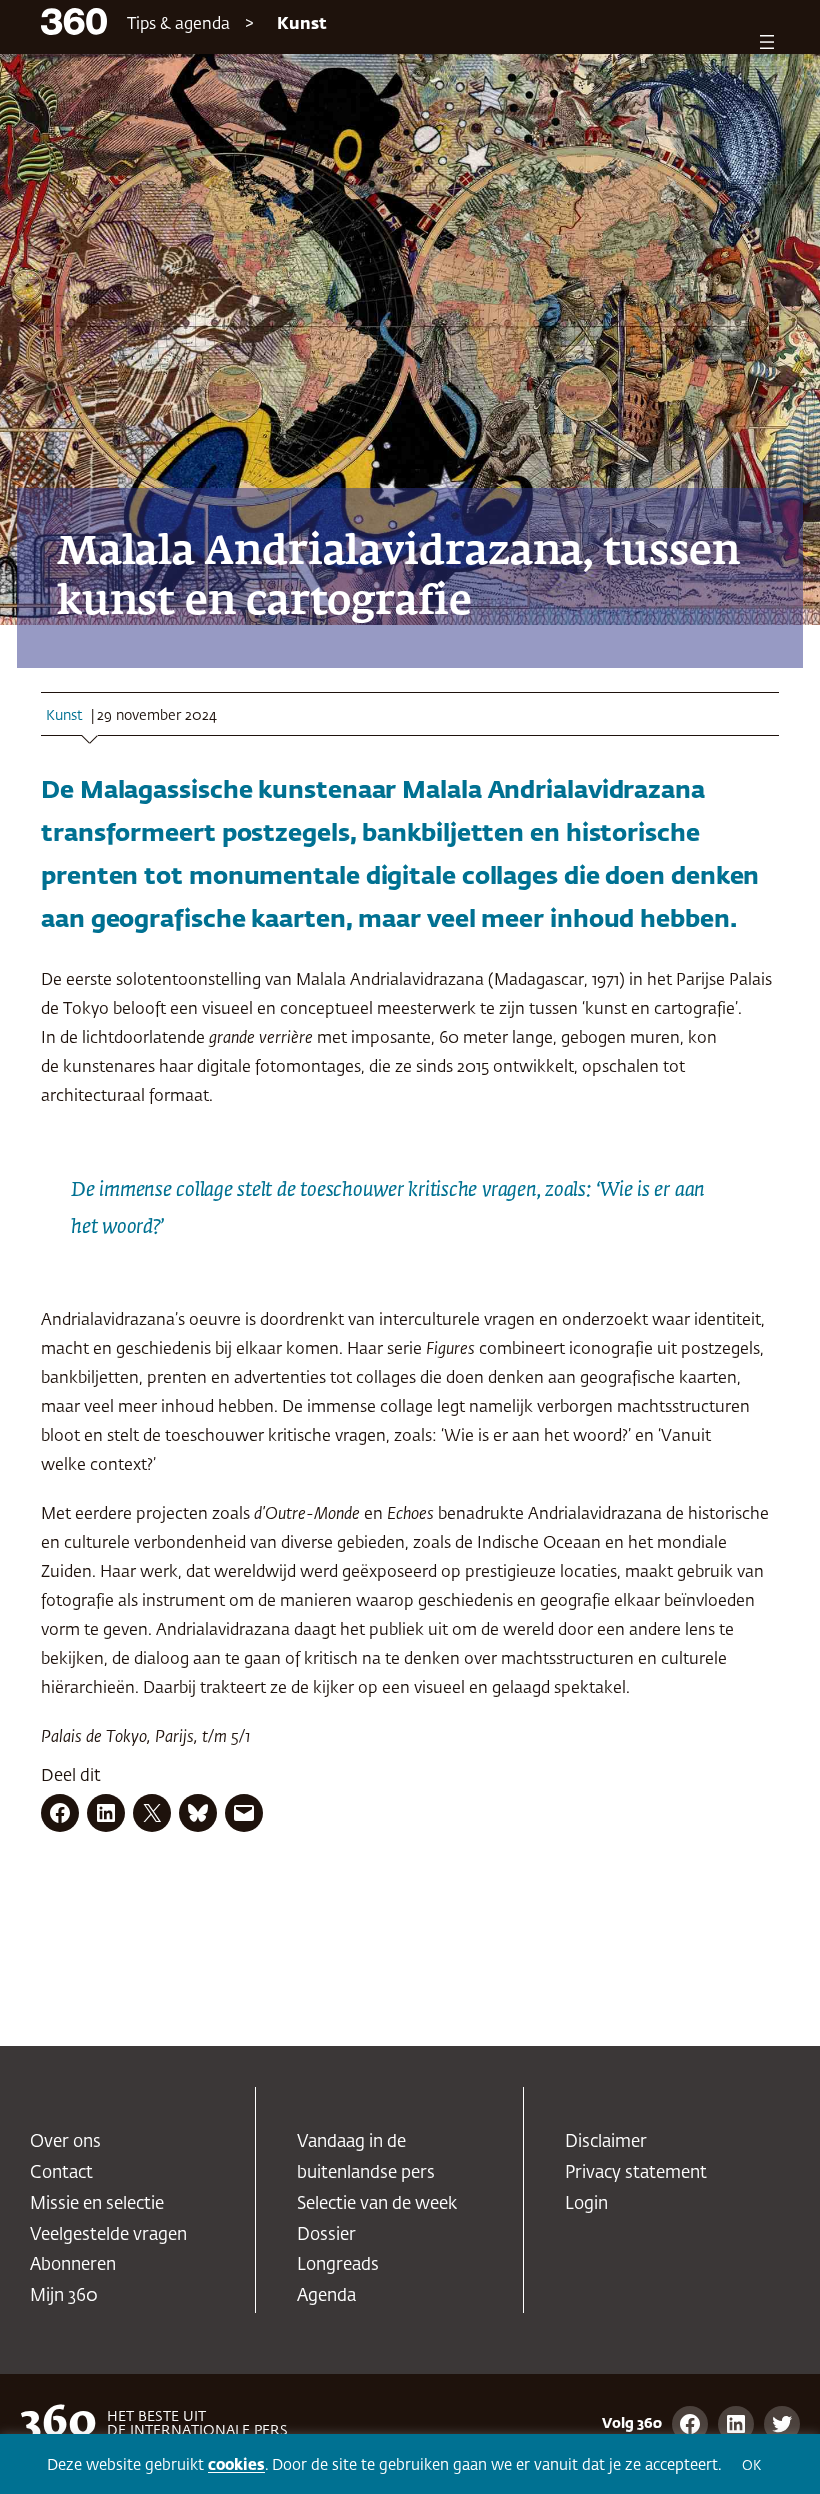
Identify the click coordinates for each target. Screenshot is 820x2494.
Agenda (326, 2296)
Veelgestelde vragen (108, 2235)
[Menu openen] (767, 42)
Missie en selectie (97, 2204)
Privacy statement (636, 2173)
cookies (236, 2465)
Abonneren (73, 2265)
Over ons (65, 2142)
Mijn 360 (64, 2296)
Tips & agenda (178, 25)
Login (586, 2204)
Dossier (326, 2235)
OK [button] (751, 2466)
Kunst (302, 25)
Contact (61, 2173)
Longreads (338, 2265)
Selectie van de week (377, 2204)
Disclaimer (606, 2142)
